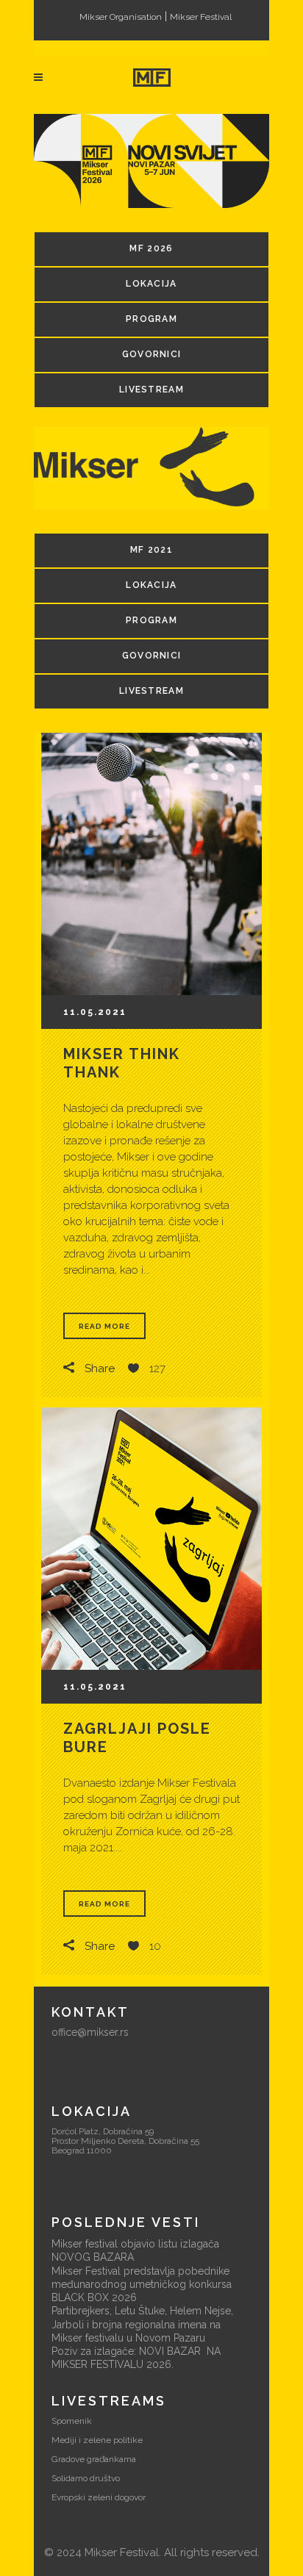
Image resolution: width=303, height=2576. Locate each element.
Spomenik (72, 2421)
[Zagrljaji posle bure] (151, 1539)
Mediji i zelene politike (97, 2440)
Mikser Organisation (121, 17)
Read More (104, 1326)
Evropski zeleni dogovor (99, 2497)
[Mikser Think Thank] (151, 864)
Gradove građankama (94, 2459)
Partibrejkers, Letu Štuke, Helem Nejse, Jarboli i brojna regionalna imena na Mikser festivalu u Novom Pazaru (142, 2324)
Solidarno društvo (86, 2478)
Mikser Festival (201, 17)
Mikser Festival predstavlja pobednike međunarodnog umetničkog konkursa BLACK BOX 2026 (142, 2284)
